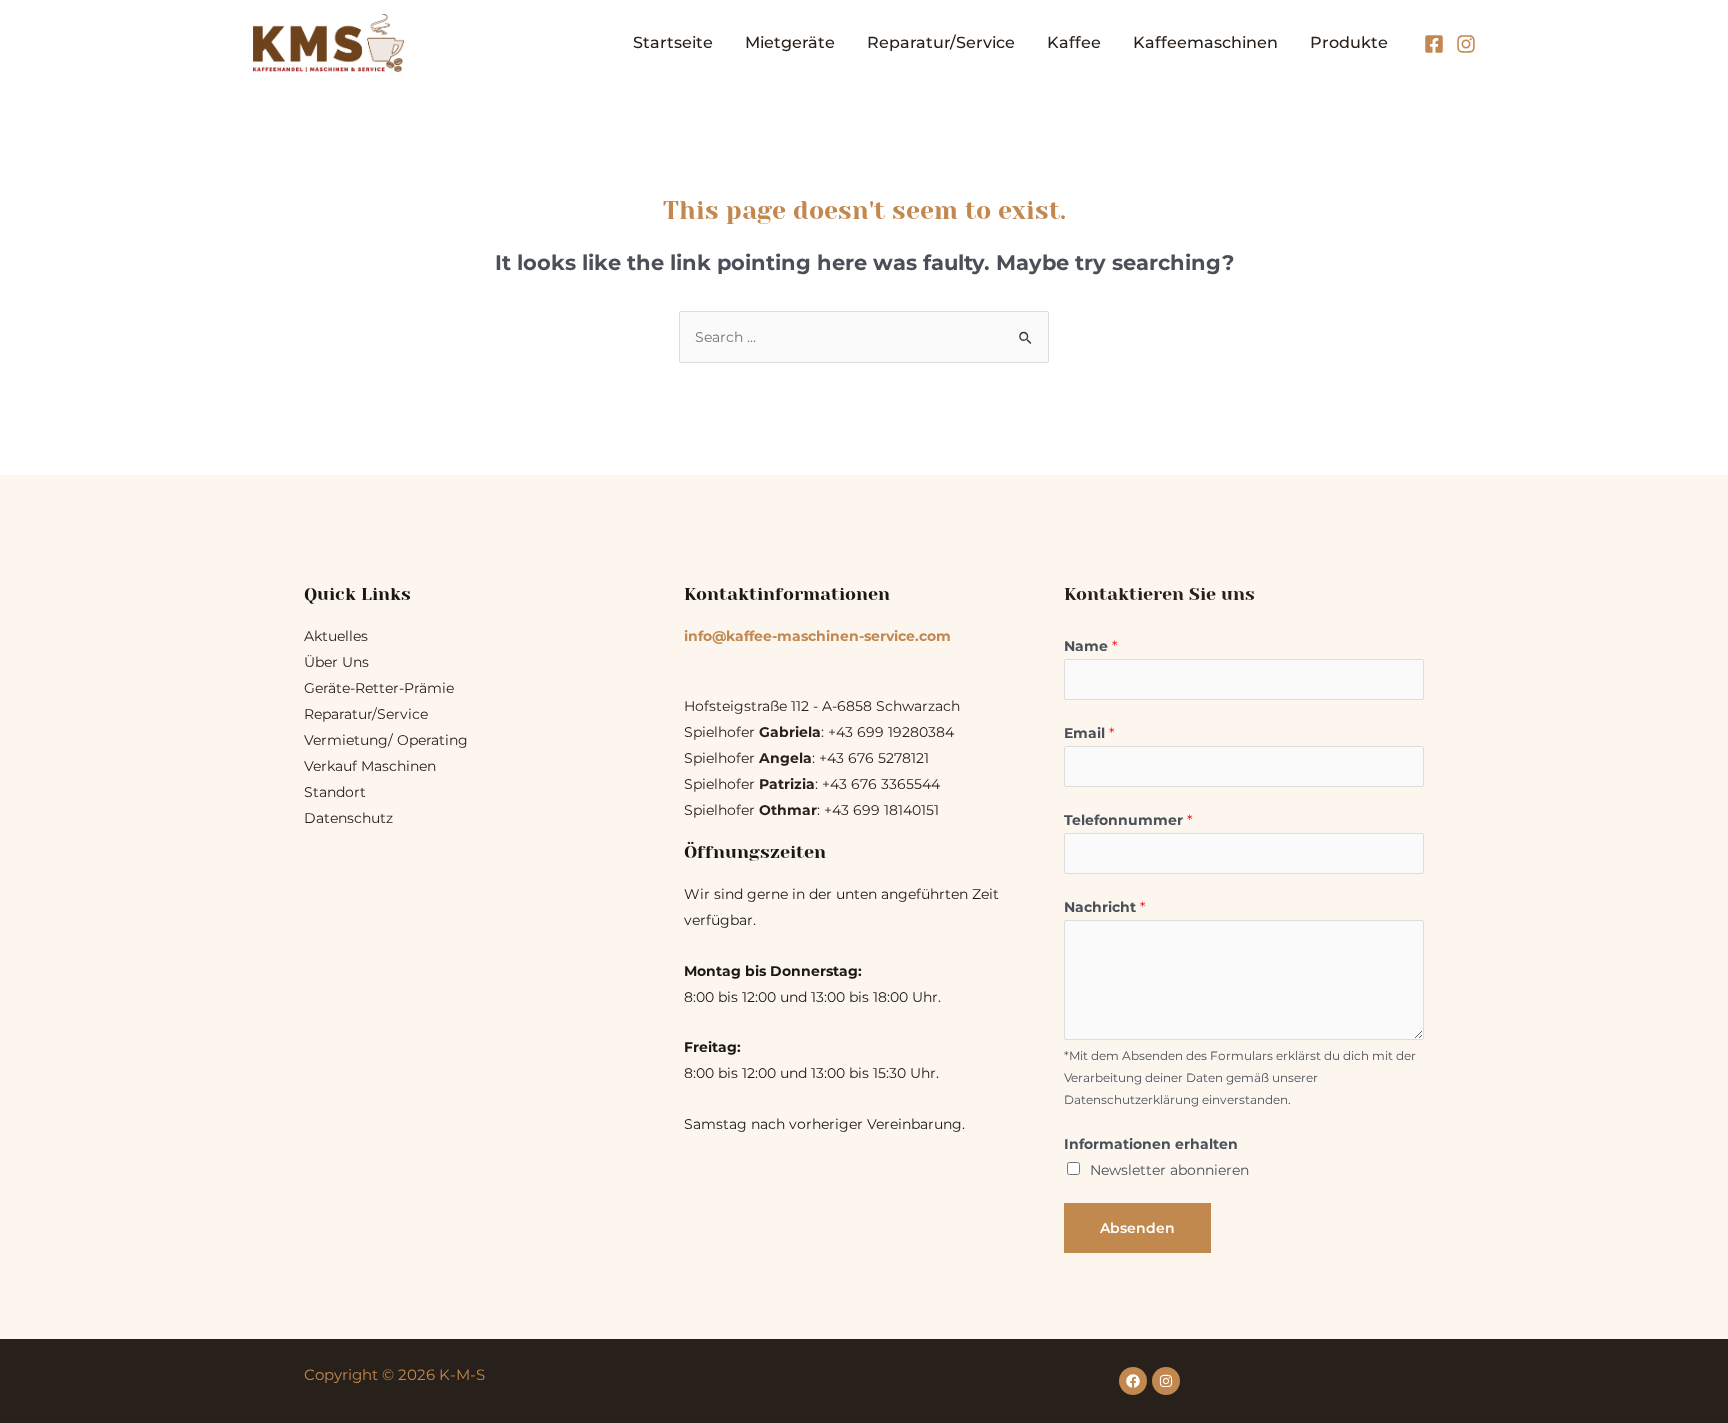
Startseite (673, 42)
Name (1090, 646)
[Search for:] (864, 337)
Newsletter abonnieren (1169, 1170)
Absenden (1137, 1228)
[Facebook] (1434, 44)
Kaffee (1074, 42)
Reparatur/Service (941, 42)
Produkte (1349, 42)
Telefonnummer (1128, 820)
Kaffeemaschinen (1205, 42)
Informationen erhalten (1151, 1144)
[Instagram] (1466, 44)
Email (1089, 733)
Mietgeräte (790, 42)
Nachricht (1104, 907)
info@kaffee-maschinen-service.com (817, 636)
